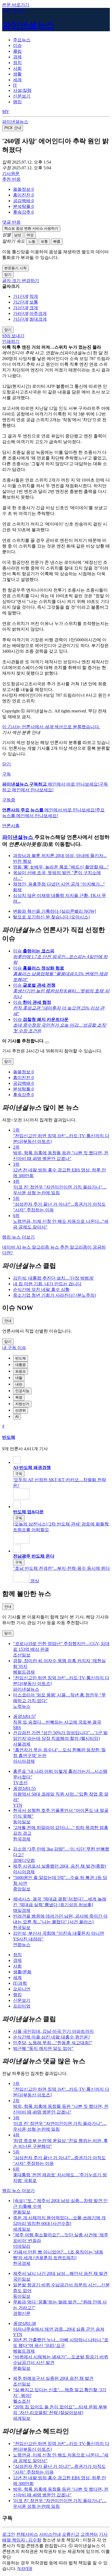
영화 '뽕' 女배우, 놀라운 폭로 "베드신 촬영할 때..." (61, 867)
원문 (11, 173)
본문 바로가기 (16, 5)
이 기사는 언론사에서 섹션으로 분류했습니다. (51, 727)
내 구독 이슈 (14, 1348)
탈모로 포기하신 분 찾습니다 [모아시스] (51, 917)
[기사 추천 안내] (47, 1042)
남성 (18, 235)
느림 (32, 241)
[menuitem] (61, 190)
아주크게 (38, 313)
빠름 (57, 241)
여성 (30, 235)
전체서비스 (27, 2534)
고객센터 (89, 2534)
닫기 (7, 764)
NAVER (25, 2569)
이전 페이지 (14, 10)
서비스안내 (50, 2534)
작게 (34, 296)
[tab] (22, 40)
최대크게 (38, 319)
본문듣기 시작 (15, 268)
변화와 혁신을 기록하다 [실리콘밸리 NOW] (55, 911)
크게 (34, 308)
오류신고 (71, 2534)
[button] (23, 189)
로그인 (9, 2534)
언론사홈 (11, 826)
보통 (44, 241)
